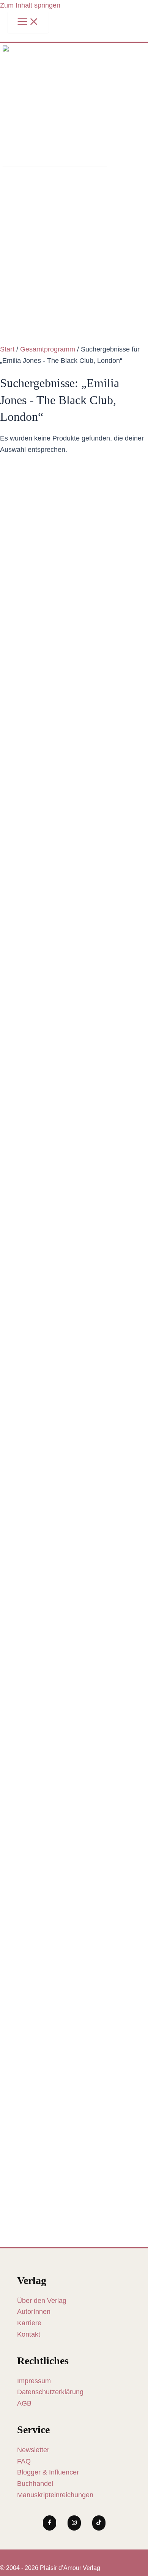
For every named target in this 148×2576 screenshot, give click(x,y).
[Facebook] (50, 2523)
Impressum (34, 2381)
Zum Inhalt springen (30, 5)
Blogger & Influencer (48, 2472)
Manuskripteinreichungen (55, 2495)
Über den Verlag (42, 2301)
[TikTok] (99, 2523)
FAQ (24, 2461)
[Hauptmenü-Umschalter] (28, 22)
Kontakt (29, 2334)
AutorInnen (34, 2312)
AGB (24, 2403)
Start (7, 349)
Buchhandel (35, 2484)
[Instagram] (74, 2523)
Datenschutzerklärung (50, 2392)
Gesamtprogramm (48, 349)
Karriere (29, 2323)
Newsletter (33, 2450)
